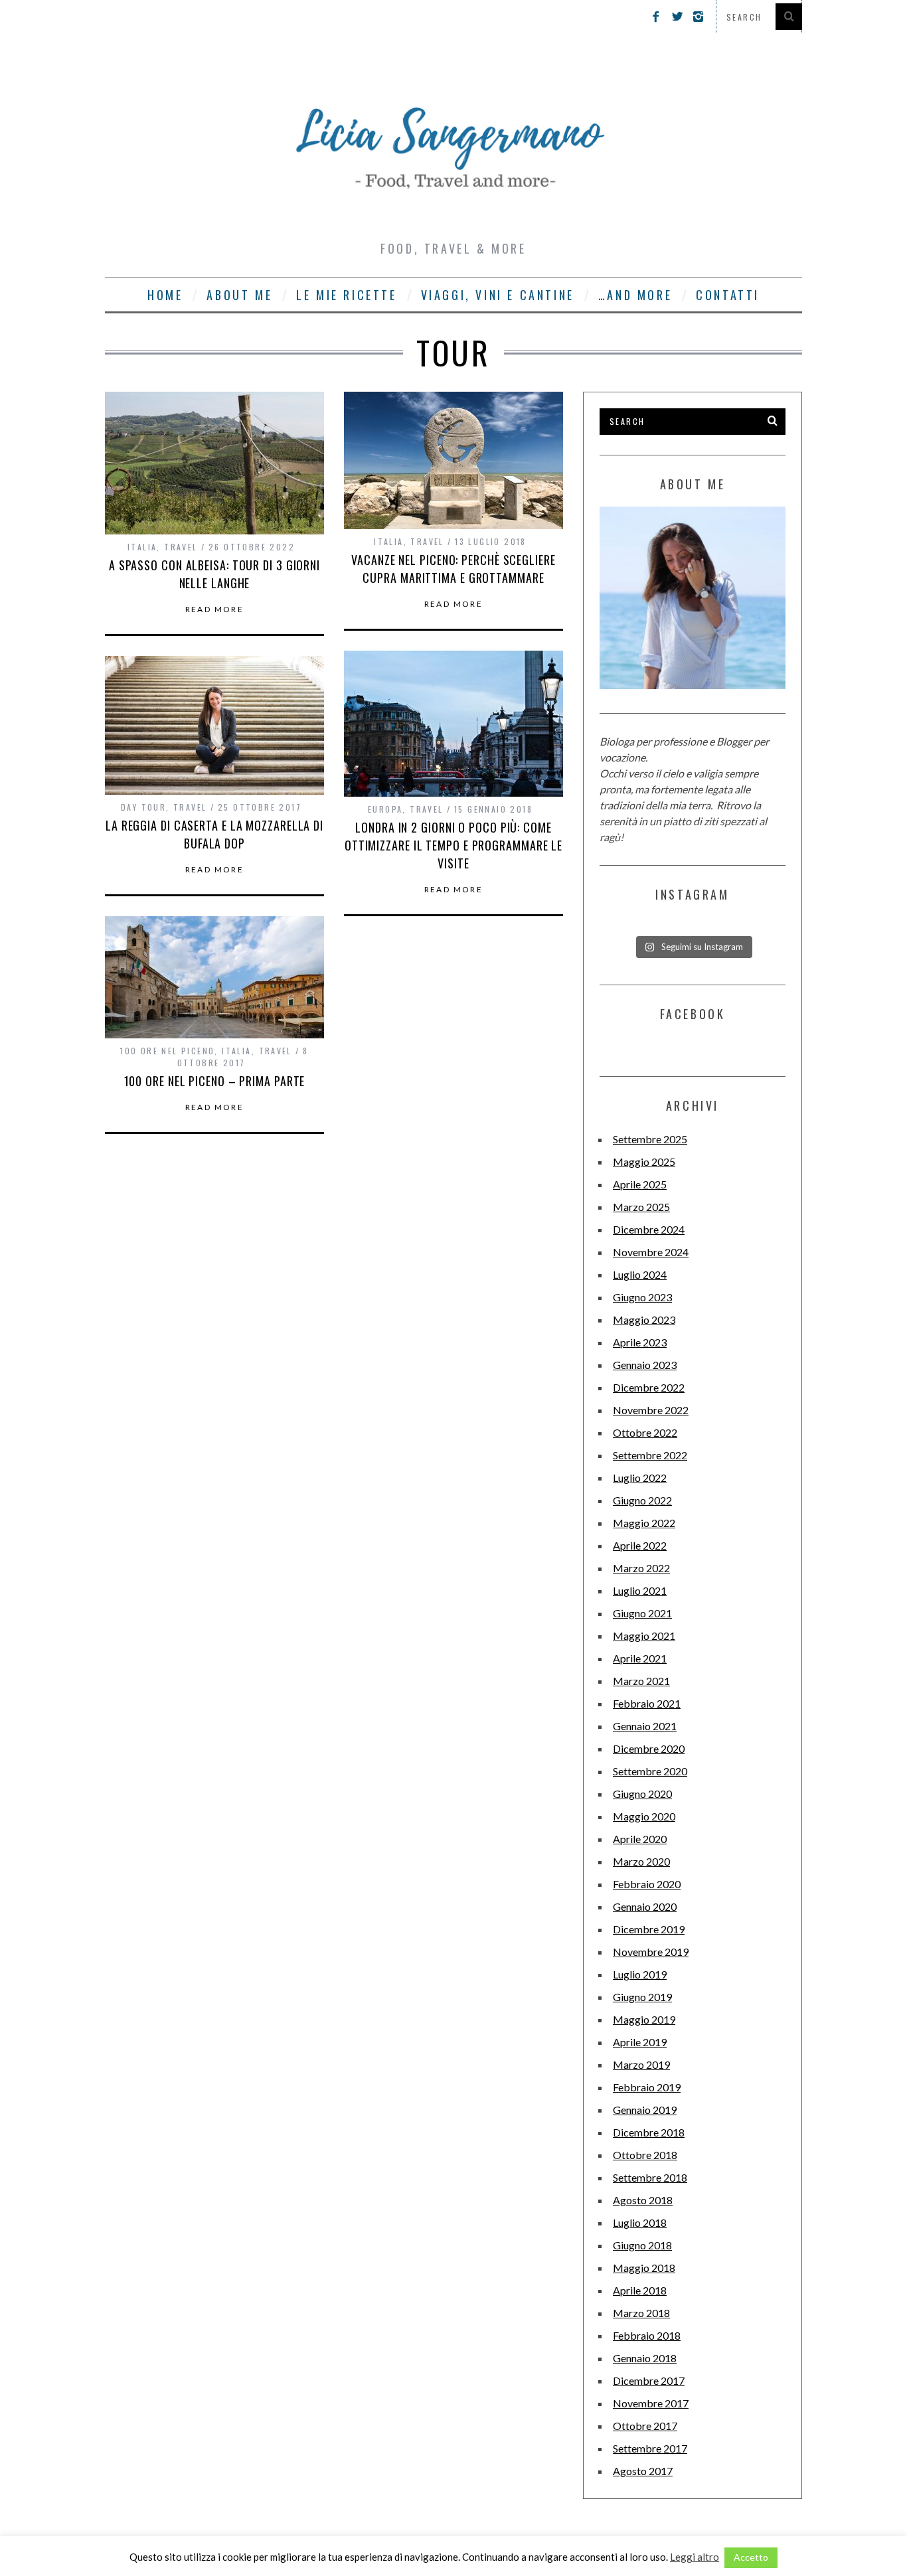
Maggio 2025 (644, 1162)
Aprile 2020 (640, 1839)
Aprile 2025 (640, 1184)
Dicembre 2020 (649, 1748)
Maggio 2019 (644, 2019)
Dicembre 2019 (649, 1929)
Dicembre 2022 (649, 1387)
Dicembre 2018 (649, 2132)
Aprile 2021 (640, 1658)
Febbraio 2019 (647, 2087)
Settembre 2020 (650, 1771)
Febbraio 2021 (647, 1703)
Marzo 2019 (641, 2064)
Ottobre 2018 (645, 2155)
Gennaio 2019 (645, 2110)
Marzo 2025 (641, 1207)
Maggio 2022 (644, 1523)
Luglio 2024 (640, 1274)
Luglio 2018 (640, 2222)
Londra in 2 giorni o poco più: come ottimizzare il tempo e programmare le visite (453, 845)
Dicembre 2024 (649, 1229)
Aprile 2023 (640, 1342)
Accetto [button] (751, 2557)
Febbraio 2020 (647, 1884)
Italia (142, 547)
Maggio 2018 (644, 2268)
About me (239, 295)
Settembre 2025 (650, 1139)
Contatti (728, 295)
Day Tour (143, 807)
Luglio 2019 (640, 1974)
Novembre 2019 (651, 1952)
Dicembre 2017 (649, 2380)
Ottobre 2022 (645, 1432)
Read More (215, 609)
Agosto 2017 (643, 2471)
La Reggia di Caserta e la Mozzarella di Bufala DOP (214, 834)
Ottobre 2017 (645, 2426)
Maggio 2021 (644, 1636)
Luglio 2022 (640, 1478)
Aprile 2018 (640, 2290)
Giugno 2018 (642, 2245)
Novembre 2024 (651, 1252)
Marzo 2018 (641, 2313)
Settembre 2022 (650, 1455)
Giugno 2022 (642, 1500)
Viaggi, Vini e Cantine (498, 295)
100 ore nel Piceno (167, 1051)
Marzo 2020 (641, 1861)
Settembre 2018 (650, 2177)
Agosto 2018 (643, 2200)
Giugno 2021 (642, 1613)
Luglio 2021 (640, 1590)
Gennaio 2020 (645, 1906)
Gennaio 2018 (645, 2358)
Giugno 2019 (642, 1997)
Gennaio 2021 (645, 1726)
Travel (181, 547)
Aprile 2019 (640, 2042)
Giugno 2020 (642, 1794)
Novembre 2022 (651, 1410)
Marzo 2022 (641, 1568)
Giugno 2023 (642, 1297)
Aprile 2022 (640, 1545)
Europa (385, 809)
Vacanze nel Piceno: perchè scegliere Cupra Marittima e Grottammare (453, 569)
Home (165, 295)
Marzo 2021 (641, 1681)
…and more (635, 295)
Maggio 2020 (644, 1816)
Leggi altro (695, 2557)
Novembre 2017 (651, 2403)
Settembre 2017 (650, 2448)
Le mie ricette (346, 295)
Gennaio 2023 (645, 1365)
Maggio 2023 (644, 1320)
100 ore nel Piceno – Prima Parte (215, 1081)
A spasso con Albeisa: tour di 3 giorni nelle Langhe (214, 574)
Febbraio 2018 (647, 2335)
